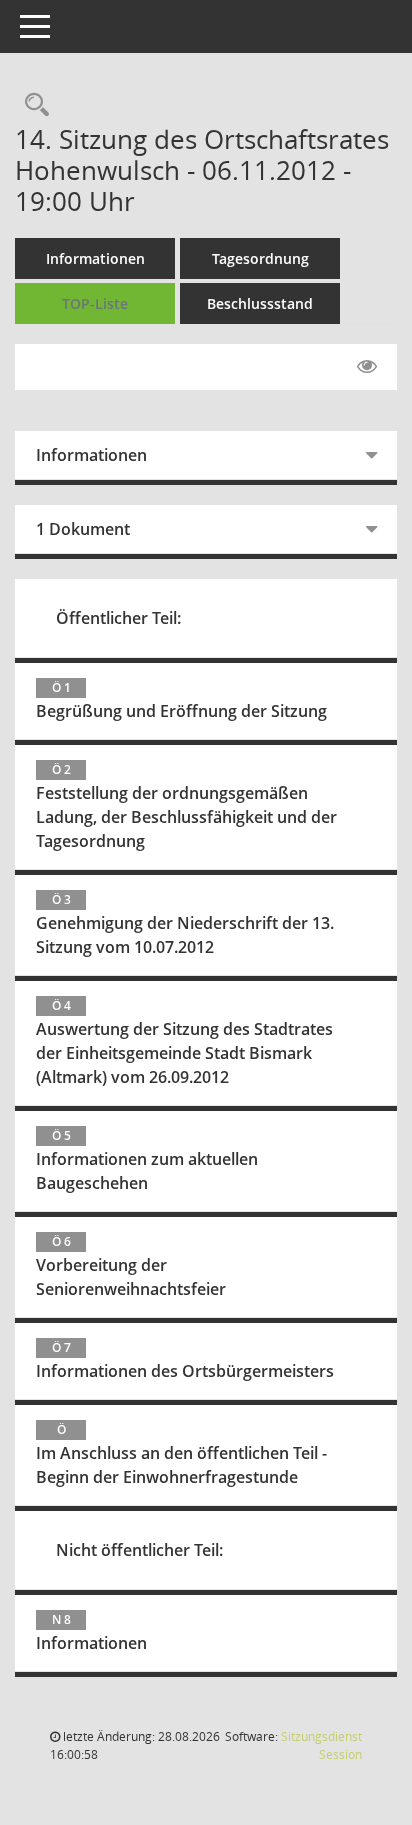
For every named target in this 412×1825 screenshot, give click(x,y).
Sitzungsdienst (321, 1745)
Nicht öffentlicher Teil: (139, 1550)
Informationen (95, 258)
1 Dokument (83, 529)
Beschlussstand (260, 303)
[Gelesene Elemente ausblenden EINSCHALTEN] (367, 367)
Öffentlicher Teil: (118, 618)
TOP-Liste (95, 303)
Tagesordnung (260, 258)
